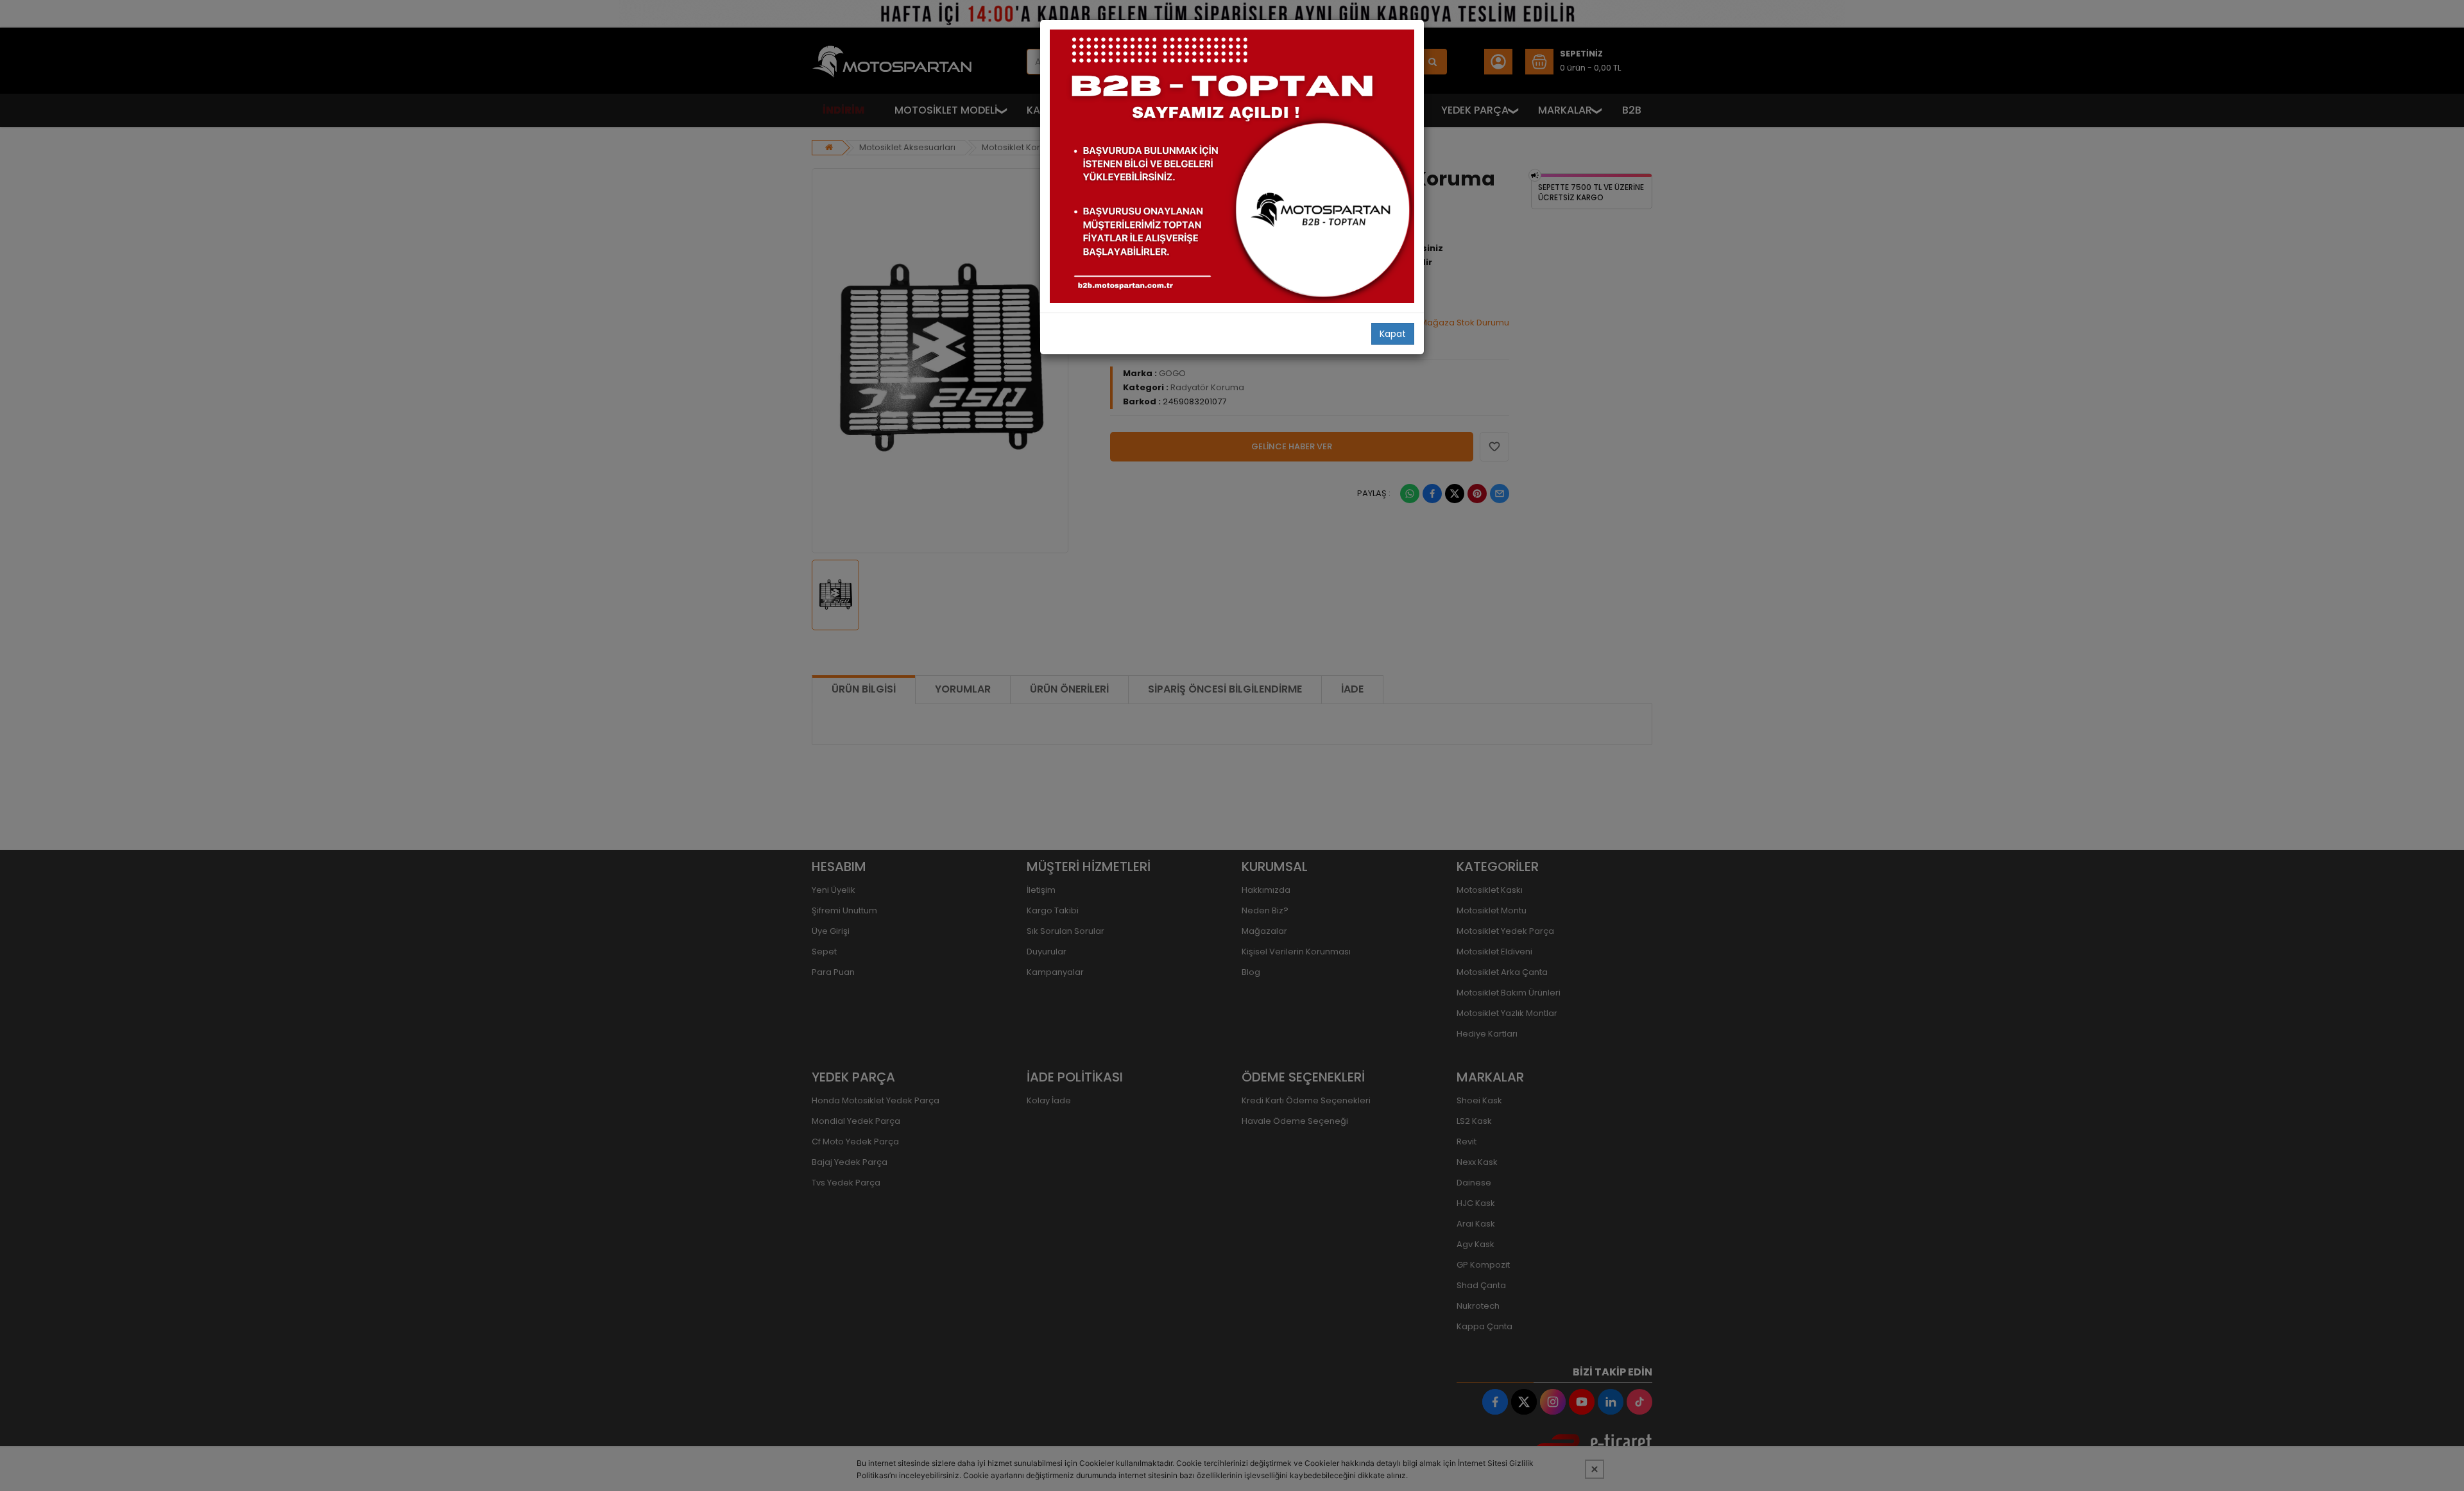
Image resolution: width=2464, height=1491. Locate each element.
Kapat (1393, 334)
